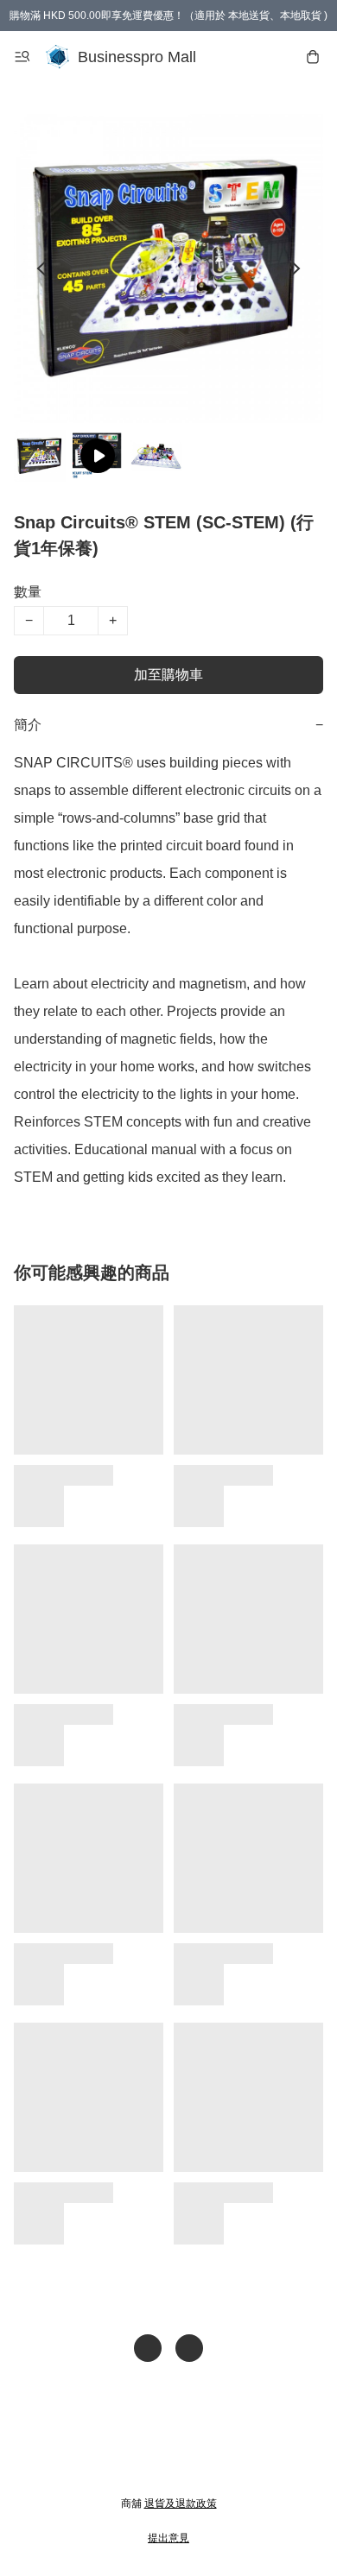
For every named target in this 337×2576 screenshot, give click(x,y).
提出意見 (168, 2538)
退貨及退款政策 (181, 2503)
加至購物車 (168, 675)
